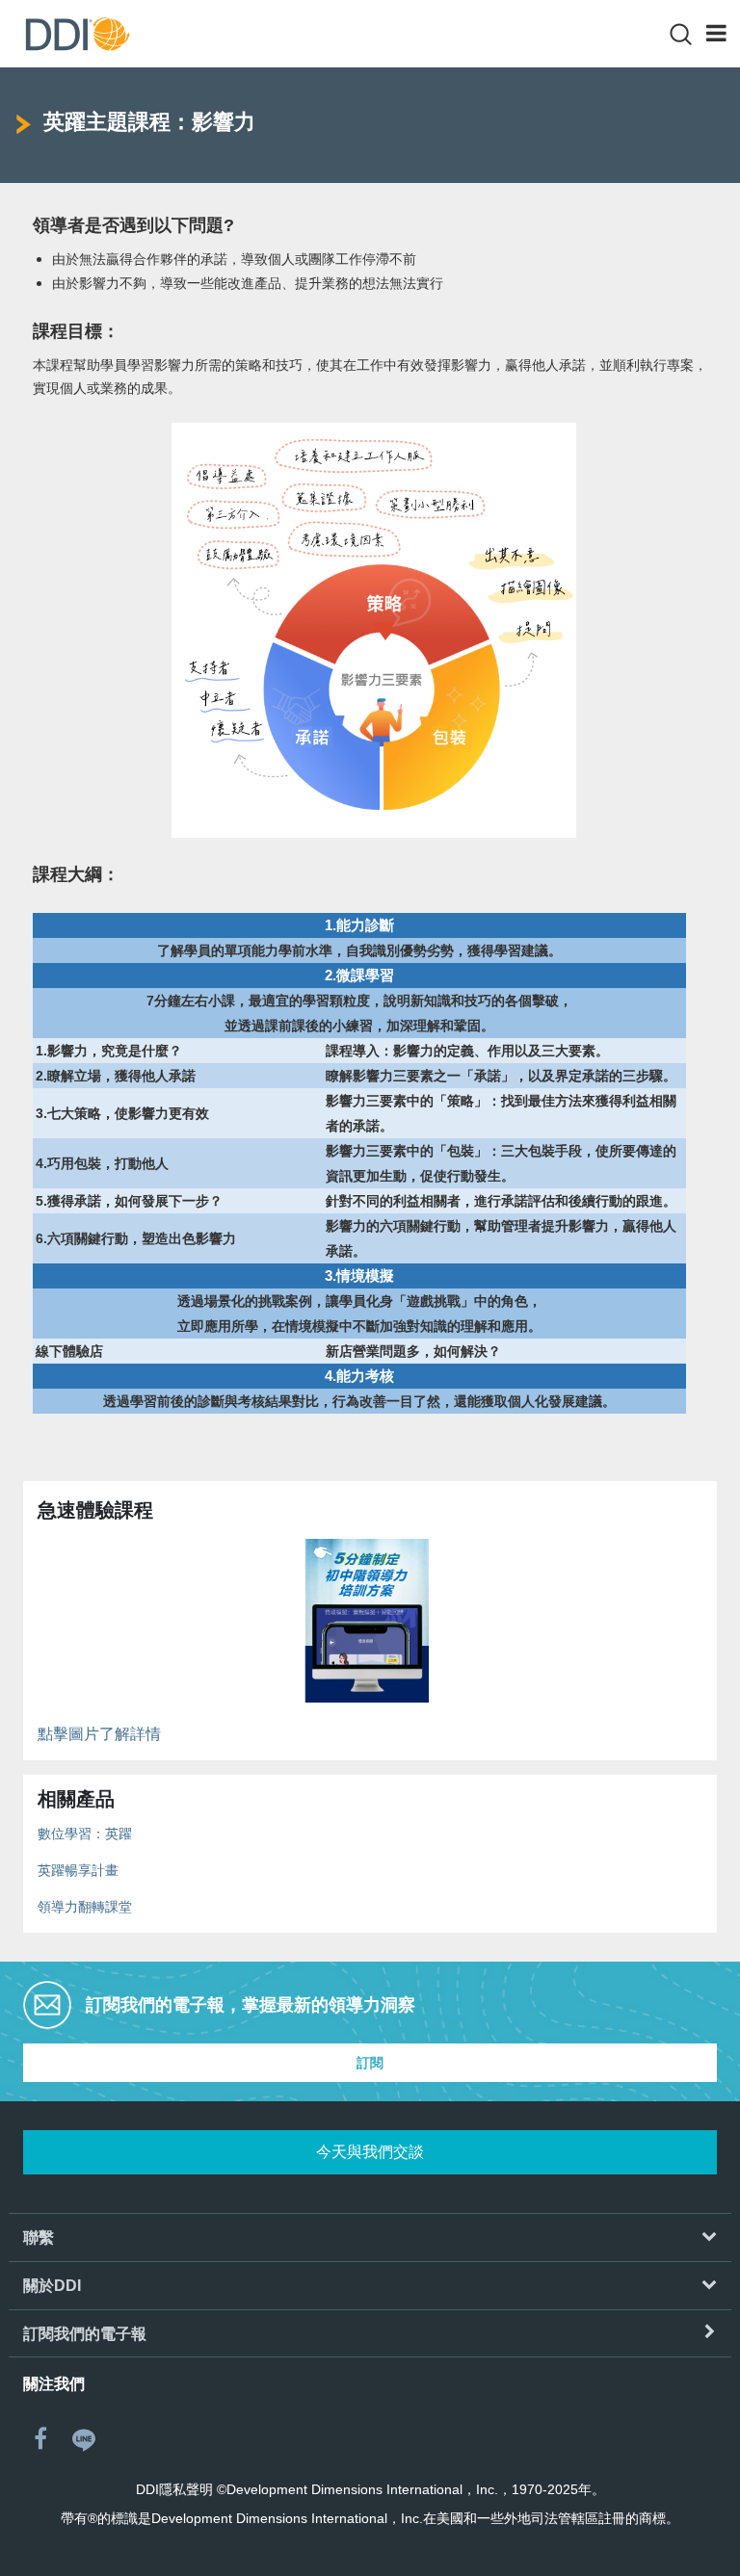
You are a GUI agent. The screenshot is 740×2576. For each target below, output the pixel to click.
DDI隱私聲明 (174, 2489)
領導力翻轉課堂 (85, 1907)
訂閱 (370, 2063)
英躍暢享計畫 (78, 1870)
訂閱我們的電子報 (85, 2334)
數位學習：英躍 (85, 1834)
